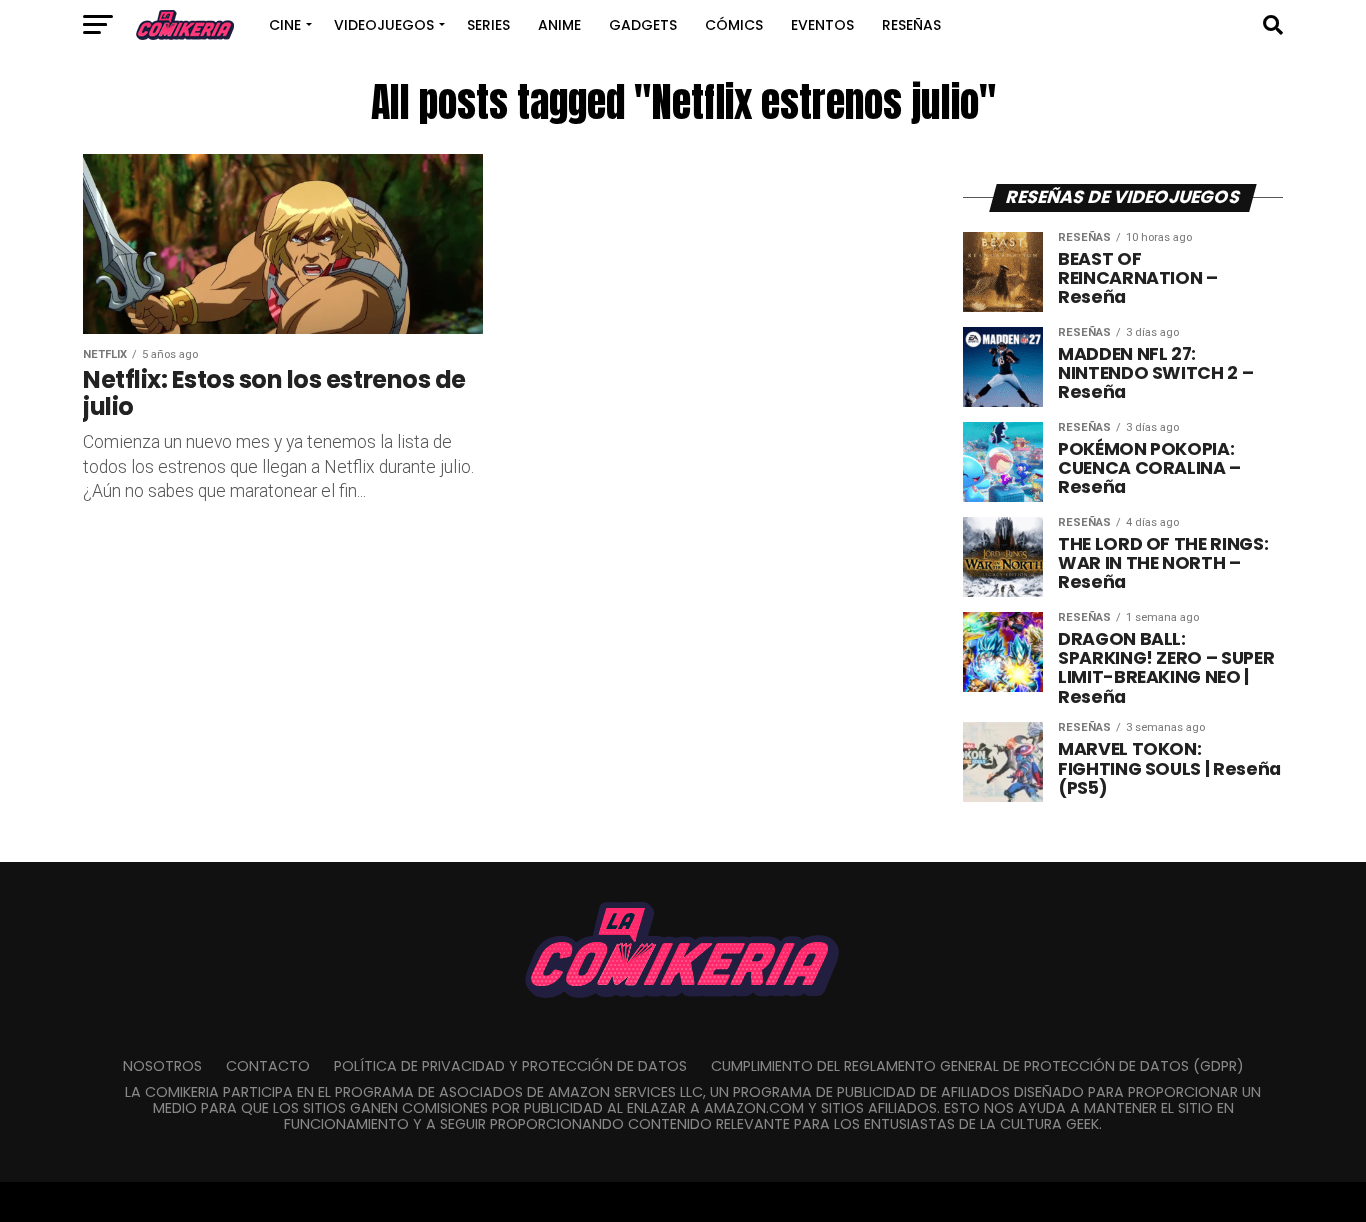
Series (488, 25)
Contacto (268, 1066)
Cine (285, 25)
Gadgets (643, 25)
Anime (559, 25)
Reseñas (911, 25)
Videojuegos (384, 25)
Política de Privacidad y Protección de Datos (510, 1066)
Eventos (822, 25)
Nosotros (162, 1066)
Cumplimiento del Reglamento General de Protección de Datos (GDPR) (977, 1066)
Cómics (734, 25)
